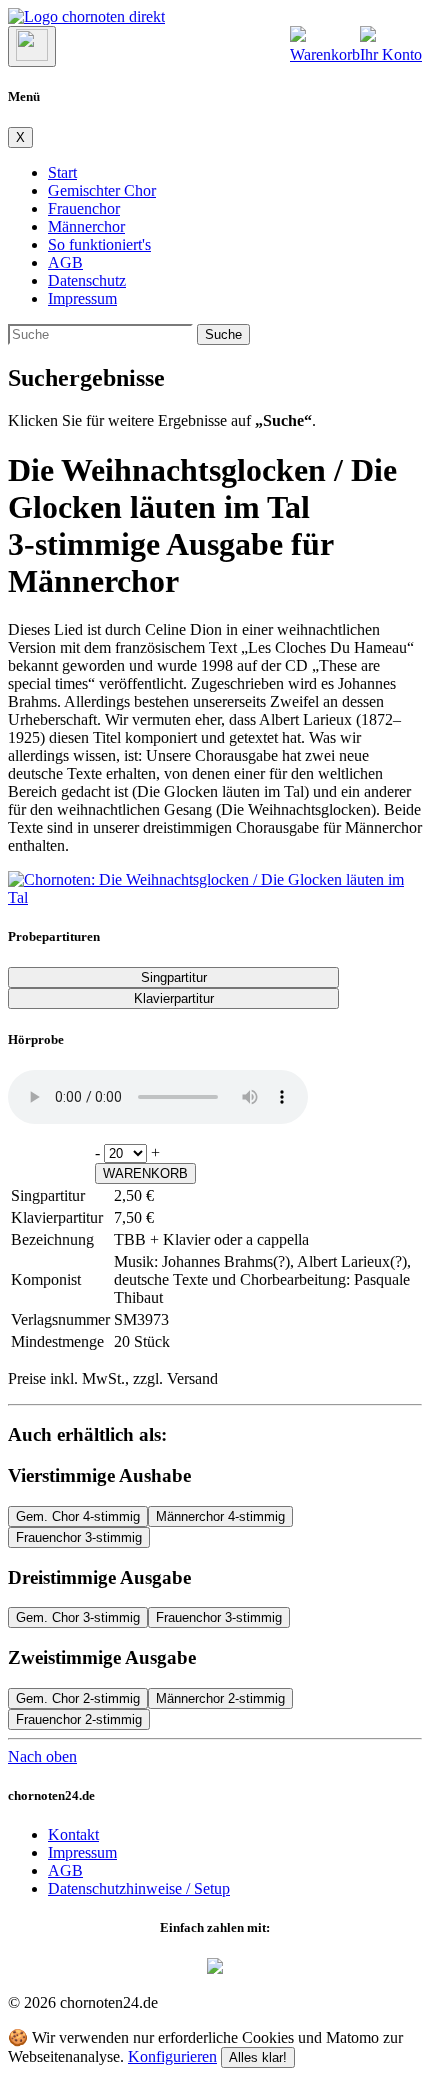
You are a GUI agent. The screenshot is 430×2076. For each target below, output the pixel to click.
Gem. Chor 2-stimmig (78, 1698)
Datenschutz (87, 280)
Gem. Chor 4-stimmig (78, 1516)
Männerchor (86, 226)
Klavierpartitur (174, 998)
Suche (223, 334)
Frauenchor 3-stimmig (79, 1537)
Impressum (82, 298)
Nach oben (42, 1756)
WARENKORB (145, 1173)
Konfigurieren (172, 2056)
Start (62, 172)
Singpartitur (174, 977)
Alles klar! (258, 2057)
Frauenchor (84, 208)
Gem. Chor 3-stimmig (78, 1617)
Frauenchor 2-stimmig (79, 1719)
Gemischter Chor (102, 190)
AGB (65, 262)
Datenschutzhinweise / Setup (139, 1888)
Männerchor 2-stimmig (220, 1698)
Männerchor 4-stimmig (220, 1516)
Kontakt (73, 1834)
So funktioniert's (99, 244)
